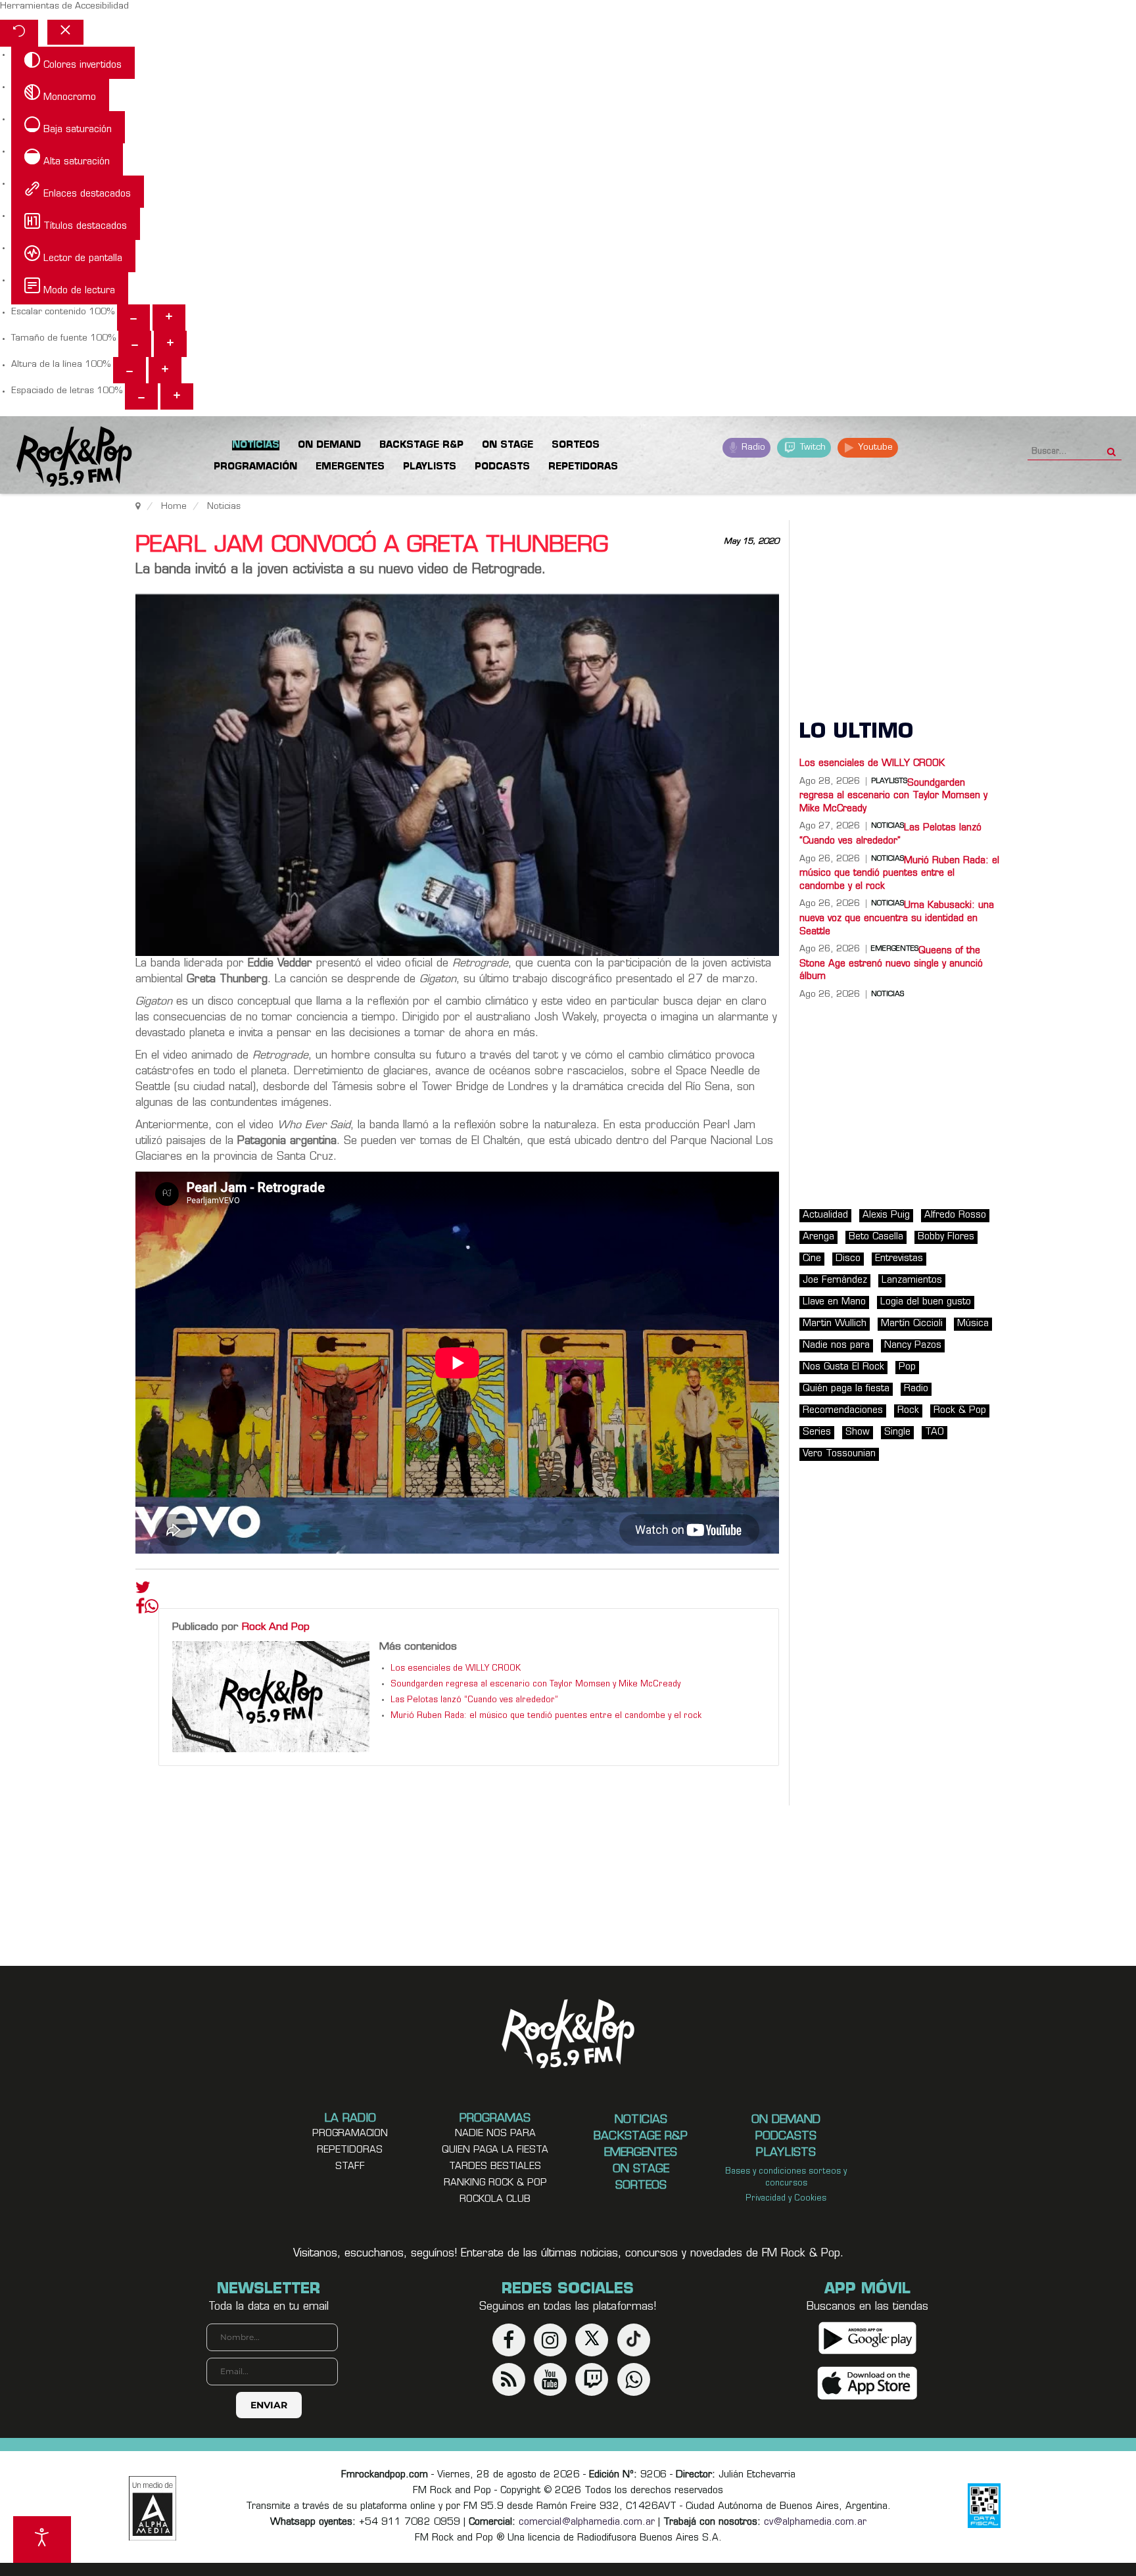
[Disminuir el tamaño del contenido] (133, 318)
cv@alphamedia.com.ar (815, 2522)
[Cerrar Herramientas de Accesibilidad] (65, 32)
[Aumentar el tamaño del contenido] (169, 318)
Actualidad (825, 1215)
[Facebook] (140, 1610)
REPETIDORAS (350, 2150)
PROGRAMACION (350, 2134)
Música (973, 1324)
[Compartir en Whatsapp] (152, 1608)
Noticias (887, 995)
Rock (908, 1411)
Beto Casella (876, 1237)
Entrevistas (899, 1259)
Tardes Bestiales (495, 2167)
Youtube (874, 447)
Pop (907, 1367)
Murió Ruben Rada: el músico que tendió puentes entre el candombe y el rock (546, 1716)
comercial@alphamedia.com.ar (587, 2522)
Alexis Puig (886, 1215)
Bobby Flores (946, 1237)
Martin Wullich (835, 1324)
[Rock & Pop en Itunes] (867, 2383)
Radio (752, 447)
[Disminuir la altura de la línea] (130, 370)
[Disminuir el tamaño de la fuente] (135, 344)
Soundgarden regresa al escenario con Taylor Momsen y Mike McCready (535, 1684)
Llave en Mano (834, 1302)
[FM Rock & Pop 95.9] (66, 457)
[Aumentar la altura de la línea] (165, 370)
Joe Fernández (835, 1280)
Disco (848, 1259)
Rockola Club (495, 2200)
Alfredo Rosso (955, 1215)
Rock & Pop (960, 1411)
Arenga (818, 1237)
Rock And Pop (276, 1627)
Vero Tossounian (839, 1454)
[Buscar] (1111, 448)
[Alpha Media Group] (153, 2508)
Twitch (812, 447)
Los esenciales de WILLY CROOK (456, 1669)
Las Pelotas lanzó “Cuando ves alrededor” (474, 1700)
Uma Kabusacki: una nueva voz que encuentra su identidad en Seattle (897, 918)
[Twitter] (143, 1590)
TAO (935, 1432)
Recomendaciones (843, 1411)
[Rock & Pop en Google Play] (867, 2338)
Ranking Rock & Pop (495, 2183)
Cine (812, 1259)
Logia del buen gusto (926, 1302)
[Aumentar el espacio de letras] (177, 396)
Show (858, 1432)
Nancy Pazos (913, 1346)
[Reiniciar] (19, 33)
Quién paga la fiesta (846, 1389)
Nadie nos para (836, 1346)
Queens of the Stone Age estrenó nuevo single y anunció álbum (891, 964)
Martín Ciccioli (912, 1324)
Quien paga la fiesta (495, 2150)
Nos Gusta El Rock (843, 1367)
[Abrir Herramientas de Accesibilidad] (42, 2540)
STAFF (350, 2167)
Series (817, 1432)
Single (897, 1432)
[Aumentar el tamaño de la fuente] (170, 344)
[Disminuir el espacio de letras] (141, 396)
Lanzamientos (912, 1280)
